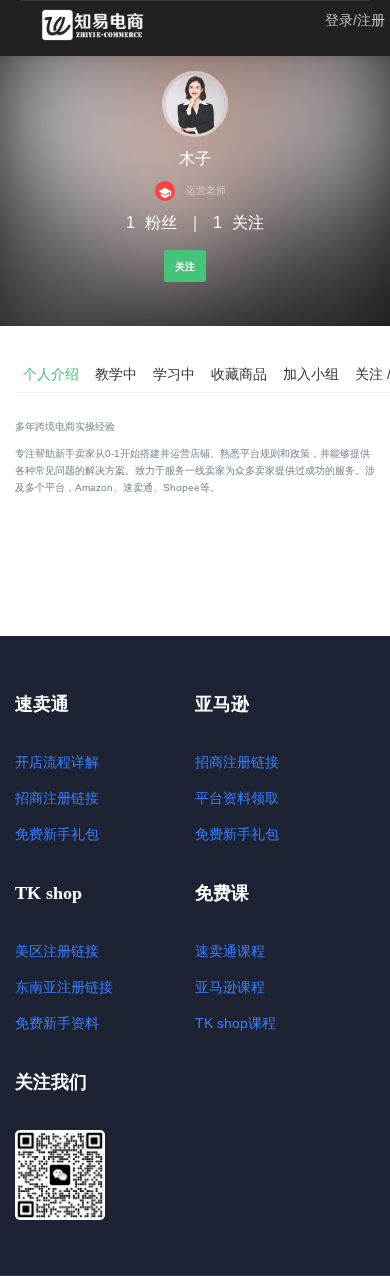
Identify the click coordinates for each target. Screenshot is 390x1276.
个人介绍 (51, 374)
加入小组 (311, 374)
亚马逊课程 (230, 987)
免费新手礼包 (57, 834)
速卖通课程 (230, 951)
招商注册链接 (57, 798)
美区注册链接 (57, 951)
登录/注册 (355, 20)
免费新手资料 (57, 1023)
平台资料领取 (237, 798)
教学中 (116, 374)
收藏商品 (239, 374)
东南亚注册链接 (64, 987)
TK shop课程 (235, 1023)
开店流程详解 (57, 762)
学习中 (174, 374)
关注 (185, 266)
